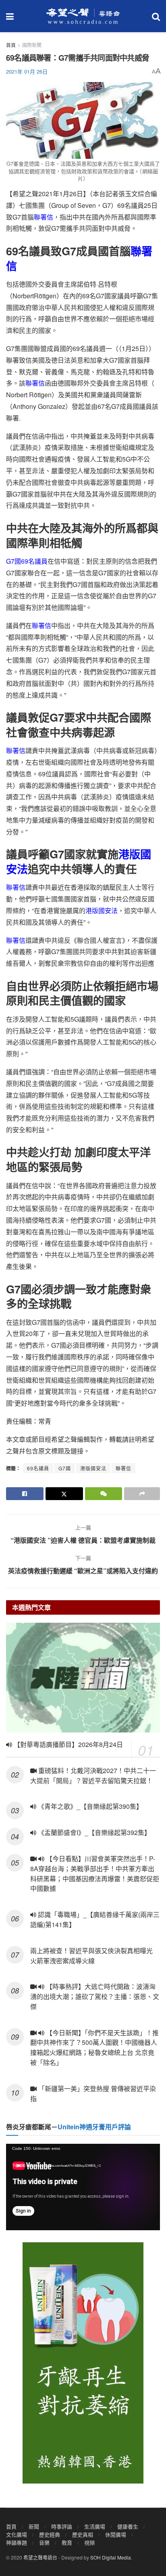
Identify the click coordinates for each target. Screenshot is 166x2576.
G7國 (65, 1468)
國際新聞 (32, 45)
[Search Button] (156, 16)
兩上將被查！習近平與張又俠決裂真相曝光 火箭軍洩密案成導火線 (91, 1956)
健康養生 (128, 2526)
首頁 (11, 45)
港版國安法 (102, 910)
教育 (67, 2542)
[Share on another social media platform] (142, 1494)
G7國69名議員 (27, 561)
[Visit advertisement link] (83, 2363)
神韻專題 (17, 2542)
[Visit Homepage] (83, 16)
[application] (83, 2187)
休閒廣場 (116, 2534)
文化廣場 (17, 2534)
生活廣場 (95, 2526)
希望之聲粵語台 (40, 2557)
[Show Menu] (10, 16)
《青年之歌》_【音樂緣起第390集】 (89, 1806)
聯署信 (44, 217)
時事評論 (62, 2526)
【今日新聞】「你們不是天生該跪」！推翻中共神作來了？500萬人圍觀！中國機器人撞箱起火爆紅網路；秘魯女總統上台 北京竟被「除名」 (94, 2047)
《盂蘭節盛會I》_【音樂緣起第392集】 (93, 1832)
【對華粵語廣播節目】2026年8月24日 (67, 1744)
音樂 (44, 2542)
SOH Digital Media (111, 2557)
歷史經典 (50, 2534)
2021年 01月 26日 (27, 71)
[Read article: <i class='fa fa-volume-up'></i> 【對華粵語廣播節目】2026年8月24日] (83, 1678)
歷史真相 (83, 2534)
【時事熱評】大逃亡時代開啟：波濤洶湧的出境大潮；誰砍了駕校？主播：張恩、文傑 (95, 1996)
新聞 (34, 2526)
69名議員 (38, 1468)
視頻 (89, 2542)
